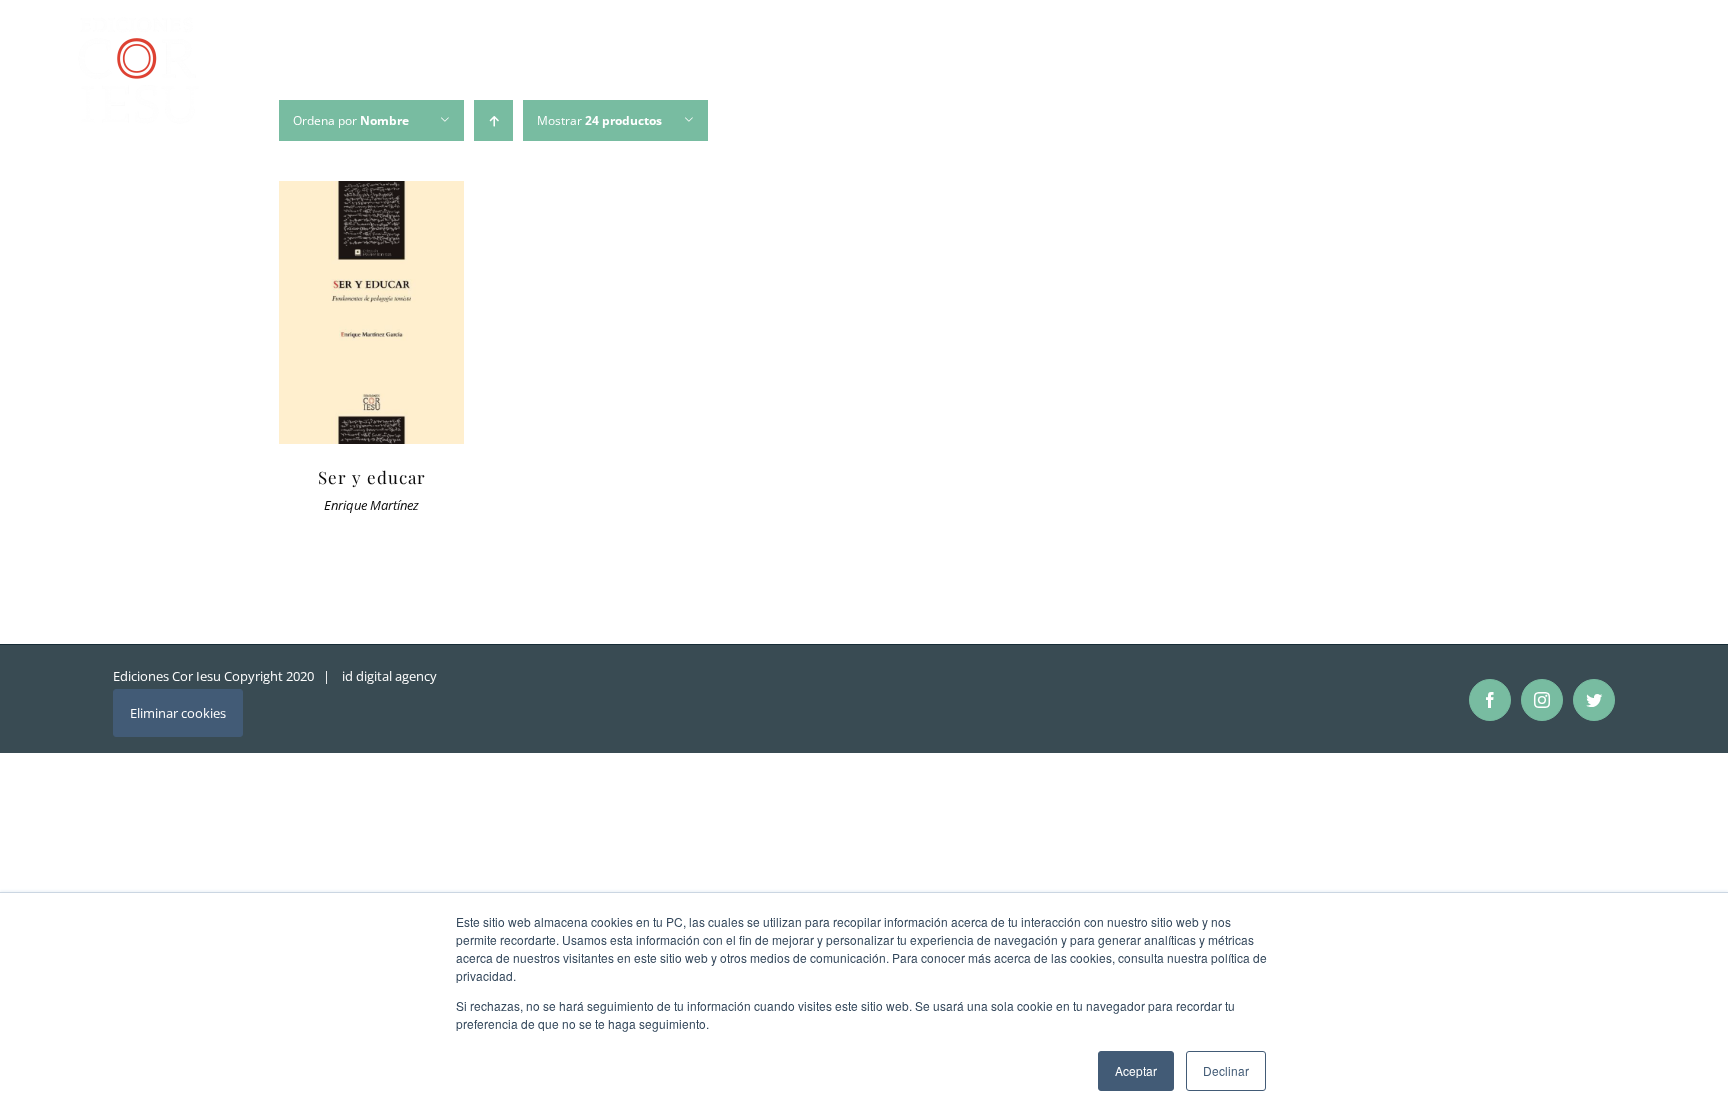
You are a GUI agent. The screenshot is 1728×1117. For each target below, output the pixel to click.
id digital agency (389, 676)
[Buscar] (1633, 74)
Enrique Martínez (371, 505)
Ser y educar (372, 477)
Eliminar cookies (178, 713)
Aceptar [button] (1136, 1070)
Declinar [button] (1226, 1070)
